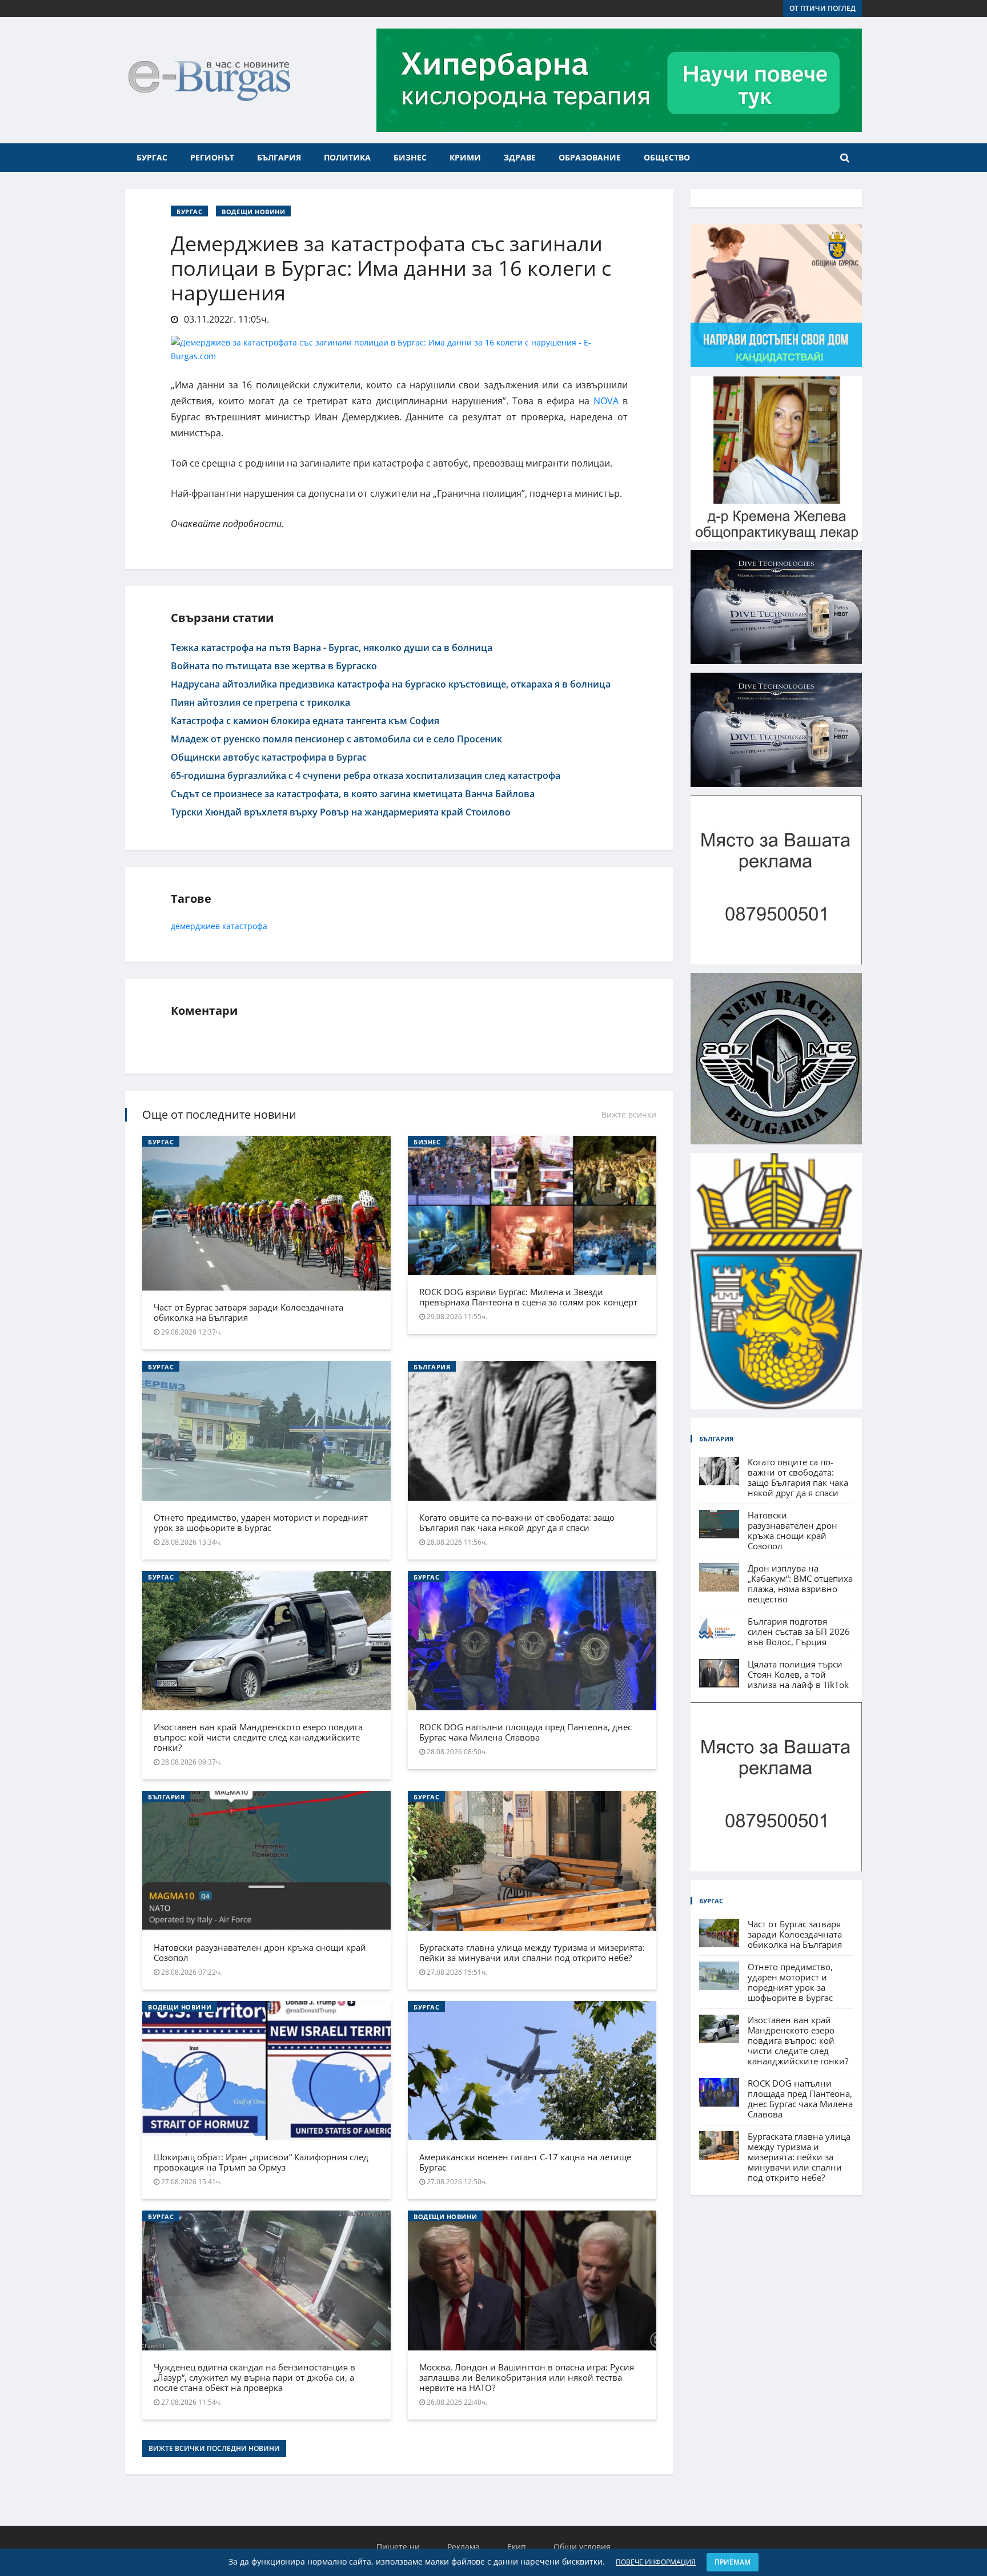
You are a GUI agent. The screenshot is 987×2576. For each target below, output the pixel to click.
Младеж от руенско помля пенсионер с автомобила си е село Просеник (336, 739)
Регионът (212, 157)
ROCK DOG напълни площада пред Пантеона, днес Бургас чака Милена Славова (525, 1732)
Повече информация (656, 2562)
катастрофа (245, 926)
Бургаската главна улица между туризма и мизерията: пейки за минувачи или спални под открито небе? (532, 1952)
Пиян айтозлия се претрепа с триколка (260, 702)
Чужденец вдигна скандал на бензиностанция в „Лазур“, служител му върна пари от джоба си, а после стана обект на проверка (254, 2377)
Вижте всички (629, 1114)
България (279, 157)
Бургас (152, 157)
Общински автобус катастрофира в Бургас (269, 757)
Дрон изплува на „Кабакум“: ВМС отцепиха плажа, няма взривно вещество (800, 1584)
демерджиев (195, 926)
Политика (347, 157)
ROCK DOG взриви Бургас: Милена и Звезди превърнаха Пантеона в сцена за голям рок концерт (528, 1297)
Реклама (464, 2547)
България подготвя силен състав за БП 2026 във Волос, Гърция (799, 1631)
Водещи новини (253, 212)
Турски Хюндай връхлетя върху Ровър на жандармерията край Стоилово (341, 812)
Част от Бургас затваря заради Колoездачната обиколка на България (248, 1312)
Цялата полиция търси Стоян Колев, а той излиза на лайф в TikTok (798, 1674)
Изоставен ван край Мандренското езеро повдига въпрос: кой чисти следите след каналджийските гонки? (258, 1737)
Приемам (733, 2562)
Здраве (520, 157)
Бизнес (410, 157)
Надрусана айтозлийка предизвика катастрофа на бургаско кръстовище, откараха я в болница (391, 684)
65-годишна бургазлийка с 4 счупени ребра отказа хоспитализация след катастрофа (366, 775)
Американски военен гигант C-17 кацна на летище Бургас (525, 2162)
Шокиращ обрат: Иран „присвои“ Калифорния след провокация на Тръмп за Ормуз (261, 2162)
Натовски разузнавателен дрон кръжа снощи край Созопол (260, 1952)
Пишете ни (398, 2547)
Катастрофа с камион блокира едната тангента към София (305, 721)
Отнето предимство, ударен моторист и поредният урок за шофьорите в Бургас (261, 1522)
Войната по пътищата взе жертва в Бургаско (274, 666)
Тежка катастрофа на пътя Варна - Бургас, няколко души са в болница (332, 648)
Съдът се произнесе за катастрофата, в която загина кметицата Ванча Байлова (353, 794)
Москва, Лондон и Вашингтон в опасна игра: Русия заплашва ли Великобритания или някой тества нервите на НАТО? (527, 2377)
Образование (590, 157)
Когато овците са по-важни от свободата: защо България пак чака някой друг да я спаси (517, 1522)
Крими (465, 157)
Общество (667, 157)
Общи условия (582, 2547)
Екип (517, 2547)
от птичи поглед (822, 8)
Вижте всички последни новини (214, 2448)
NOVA (606, 401)
